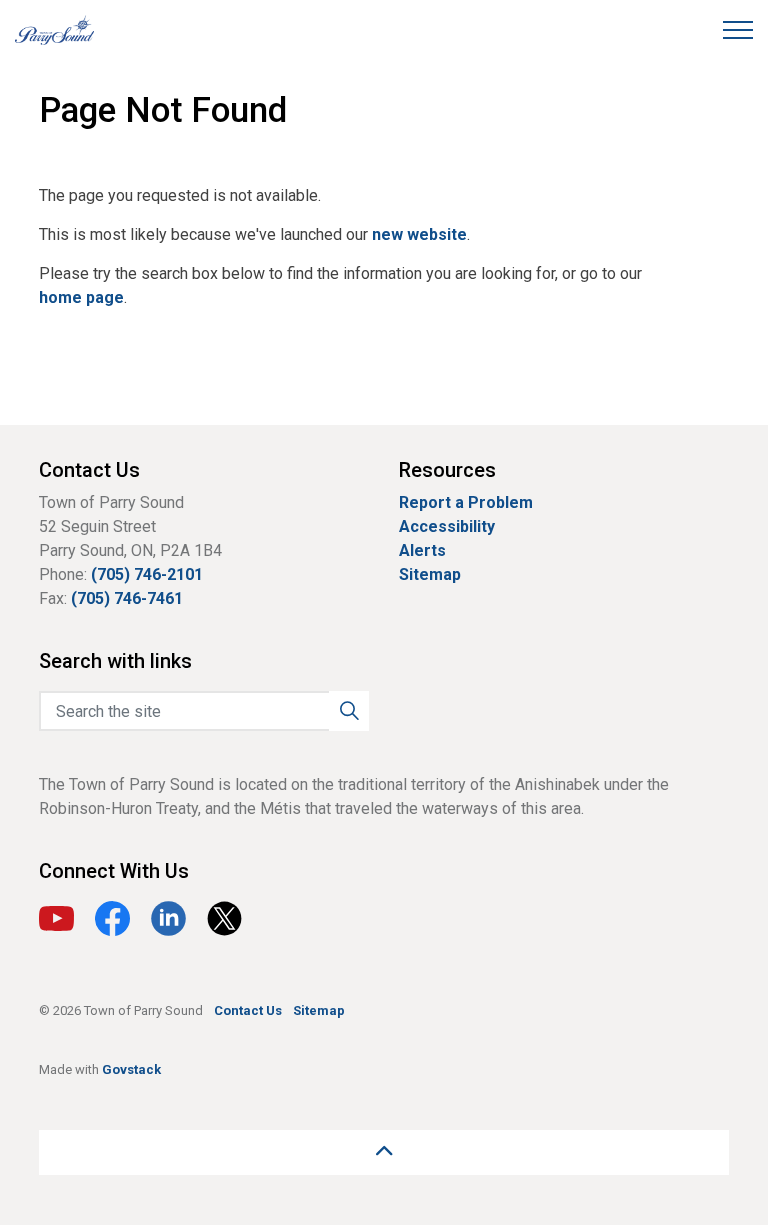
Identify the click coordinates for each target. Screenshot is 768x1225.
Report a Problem (466, 502)
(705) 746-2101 (147, 574)
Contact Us (248, 1010)
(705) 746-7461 (127, 598)
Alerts (422, 550)
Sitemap (430, 574)
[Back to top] (384, 1152)
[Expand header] (738, 30)
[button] (349, 711)
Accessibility (447, 526)
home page (81, 297)
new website (419, 234)
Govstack (131, 1069)
